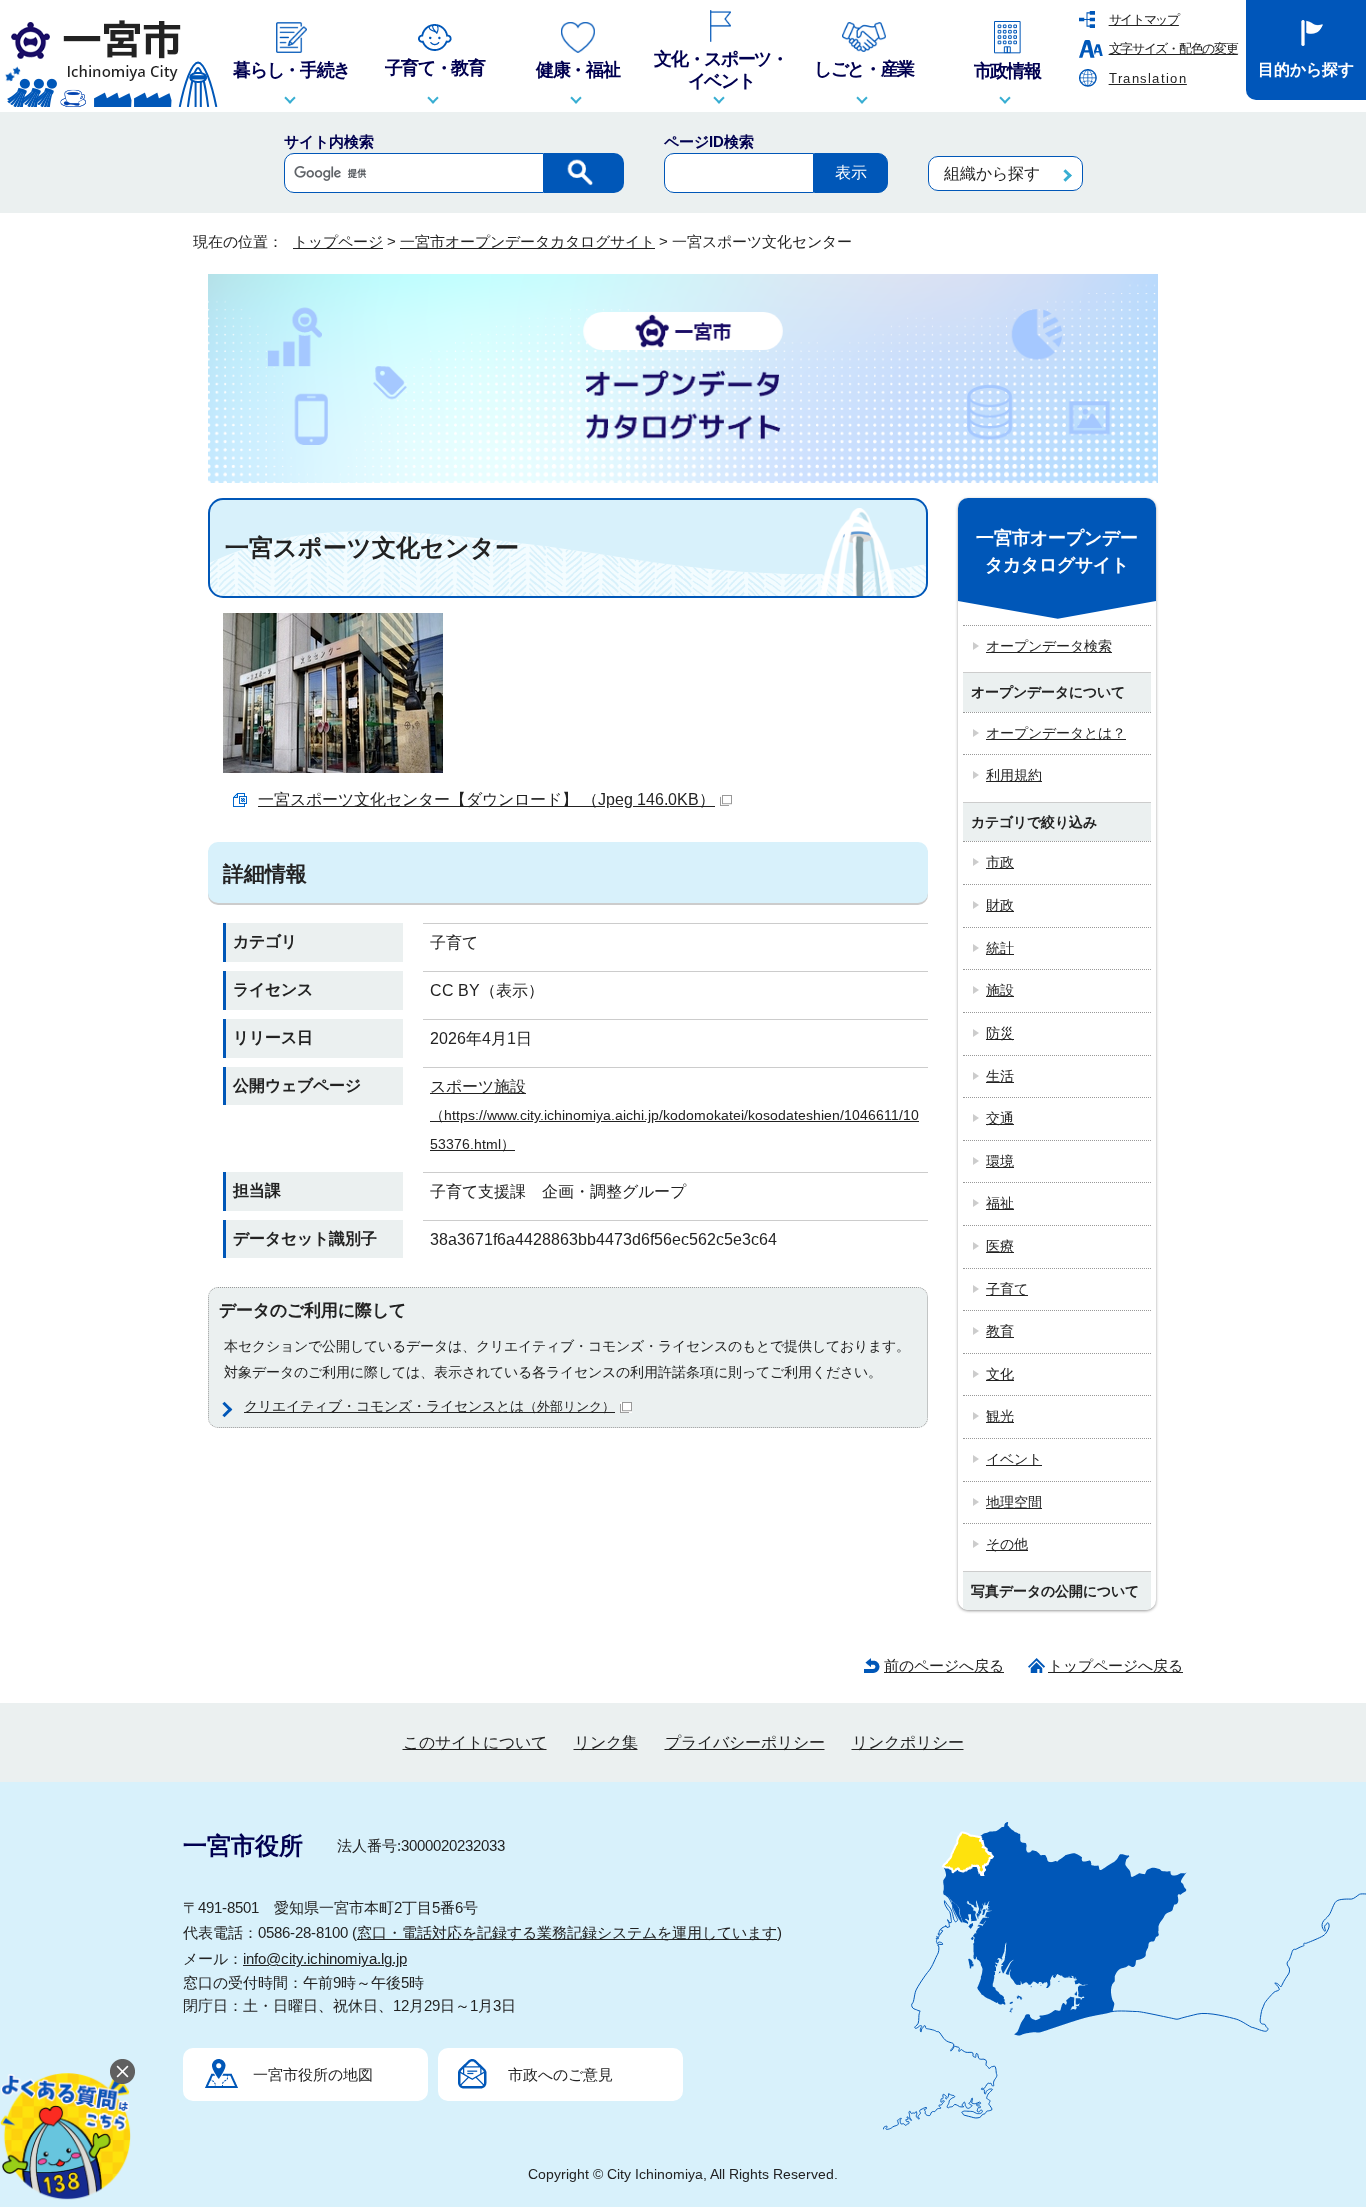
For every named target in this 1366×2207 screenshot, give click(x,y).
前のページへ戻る (944, 1665)
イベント (1014, 1459)
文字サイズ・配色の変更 (1173, 48)
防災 (1000, 1033)
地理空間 (1014, 1502)
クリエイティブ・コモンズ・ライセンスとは (429, 1406)
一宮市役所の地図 (313, 2074)
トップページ (338, 241)
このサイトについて (475, 1742)
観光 (1000, 1416)
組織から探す (992, 173)
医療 (1000, 1246)
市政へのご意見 (560, 2074)
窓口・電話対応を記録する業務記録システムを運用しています (567, 1932)
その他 (1007, 1544)
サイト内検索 (329, 141)
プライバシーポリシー (745, 1742)
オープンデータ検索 (1049, 646)
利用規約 (1014, 775)
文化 (1000, 1374)
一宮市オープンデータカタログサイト (527, 241)
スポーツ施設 (674, 1115)
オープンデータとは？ (1056, 733)
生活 (1000, 1076)
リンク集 (606, 1742)
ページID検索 (709, 141)
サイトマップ (1144, 19)
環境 (1000, 1161)
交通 (1000, 1118)
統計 (1000, 948)
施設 (1000, 990)
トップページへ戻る (1115, 1665)
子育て (1007, 1289)
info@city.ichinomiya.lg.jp (325, 1958)
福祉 (1000, 1203)
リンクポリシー (908, 1742)
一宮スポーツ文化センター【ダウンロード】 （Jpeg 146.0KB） (486, 799)
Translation (1148, 78)
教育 (1000, 1331)
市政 (1000, 862)
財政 (1000, 905)
